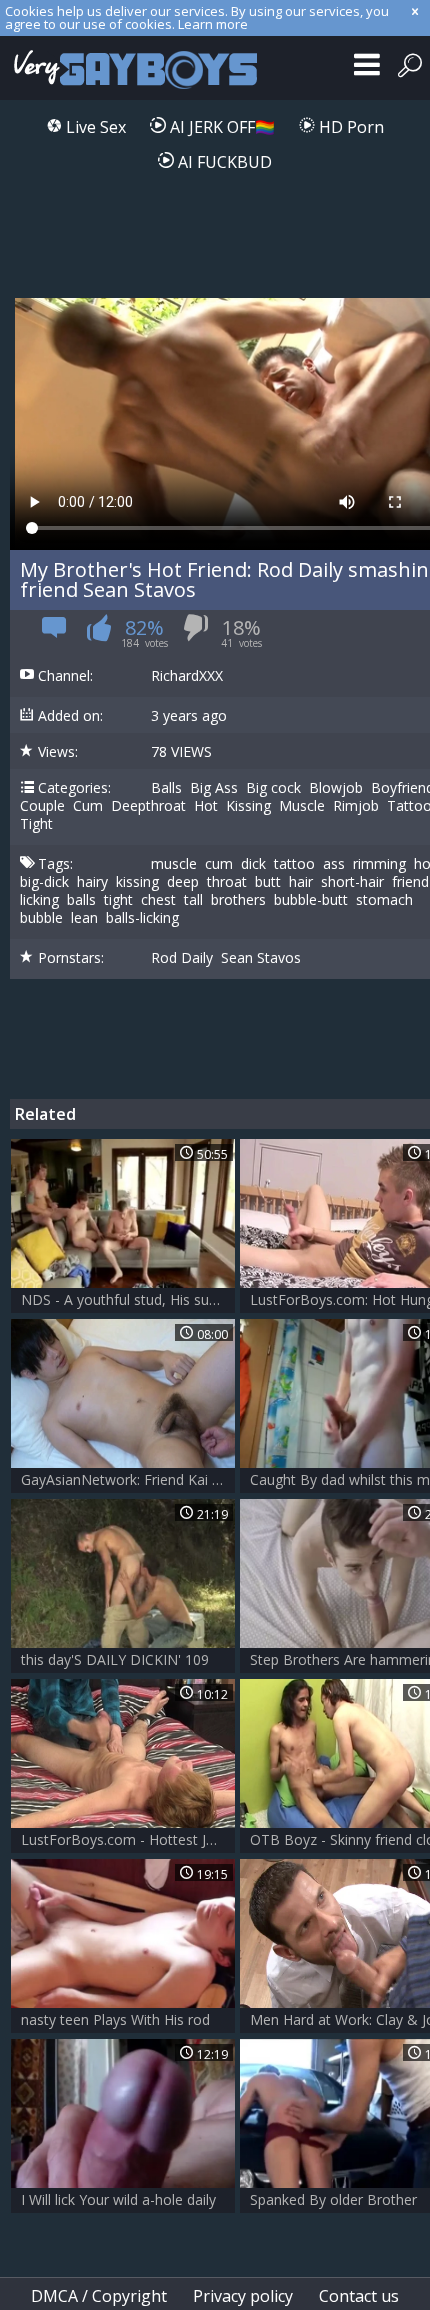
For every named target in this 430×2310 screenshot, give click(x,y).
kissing (137, 882)
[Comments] (54, 633)
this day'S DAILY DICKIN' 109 (115, 1659)
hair (301, 882)
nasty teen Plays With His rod (115, 2019)
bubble (41, 918)
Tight (36, 824)
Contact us (359, 2296)
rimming (379, 864)
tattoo (294, 864)
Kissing (248, 806)
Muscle (302, 806)
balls (81, 900)
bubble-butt (311, 900)
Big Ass (214, 788)
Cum (88, 806)
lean (84, 918)
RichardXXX (187, 676)
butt (268, 882)
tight (118, 900)
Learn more (213, 24)
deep (183, 882)
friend (410, 882)
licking (39, 900)
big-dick (44, 882)
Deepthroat (148, 806)
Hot (206, 806)
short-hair (352, 882)
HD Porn (349, 127)
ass (334, 864)
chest (158, 900)
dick (253, 864)
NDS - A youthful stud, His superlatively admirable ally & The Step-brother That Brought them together (128, 1299)
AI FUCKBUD (223, 162)
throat (227, 882)
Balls (166, 788)
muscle (174, 864)
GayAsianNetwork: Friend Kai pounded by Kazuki (128, 1479)
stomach (384, 900)
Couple (42, 806)
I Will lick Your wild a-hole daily (118, 2199)
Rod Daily (182, 958)
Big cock (273, 788)
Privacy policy (243, 2296)
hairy (92, 882)
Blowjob (336, 788)
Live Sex (94, 127)
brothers (238, 900)
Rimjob (356, 806)
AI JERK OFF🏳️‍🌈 (220, 127)
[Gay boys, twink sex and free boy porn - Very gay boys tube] (132, 68)
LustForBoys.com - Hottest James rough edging (128, 1839)
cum (219, 864)
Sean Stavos (261, 958)
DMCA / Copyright (99, 2296)
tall (193, 900)
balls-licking (142, 918)
